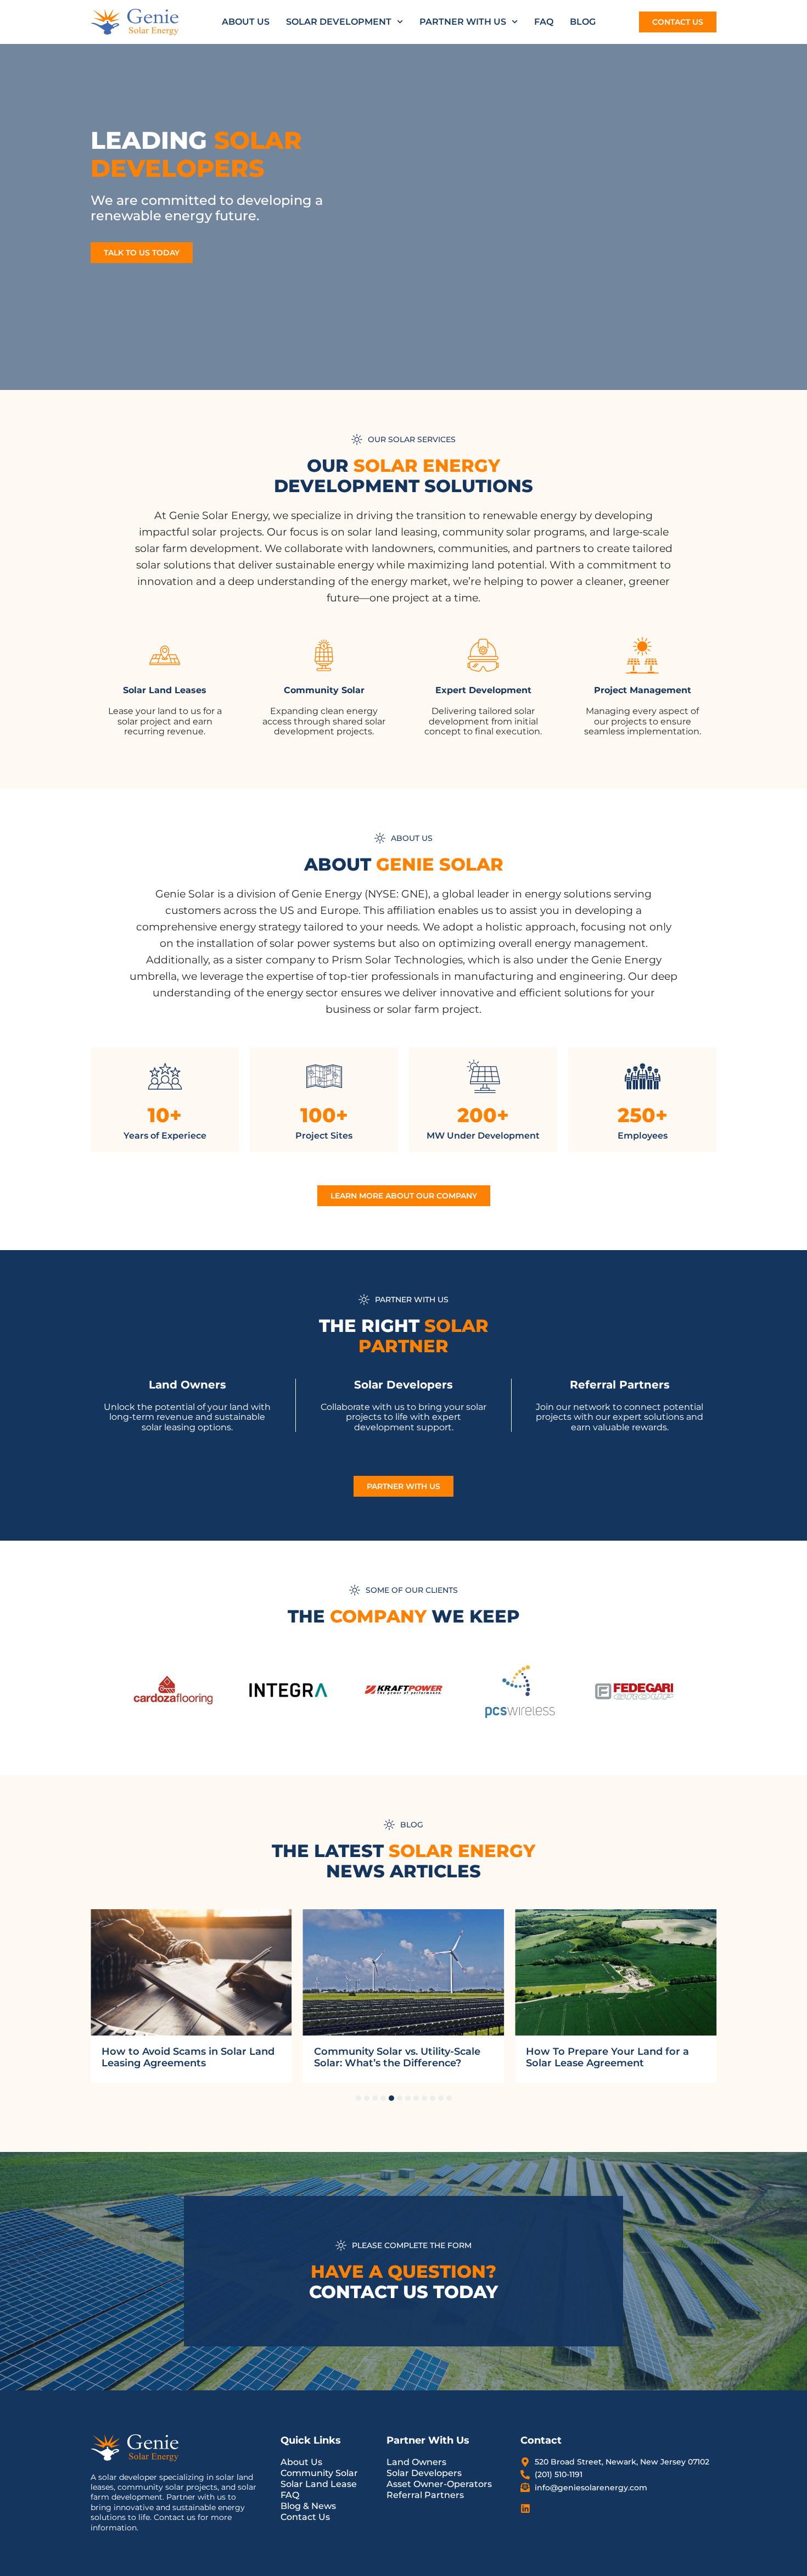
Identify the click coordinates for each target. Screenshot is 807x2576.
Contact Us (305, 2517)
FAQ (544, 22)
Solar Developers (424, 2473)
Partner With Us (463, 22)
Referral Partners (425, 2495)
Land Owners (416, 2462)
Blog (583, 22)
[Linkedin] (525, 2508)
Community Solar (319, 2473)
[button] (358, 2098)
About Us (246, 22)
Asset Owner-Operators (439, 2484)
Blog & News (308, 2506)
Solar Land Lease (319, 2484)
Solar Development (339, 22)
